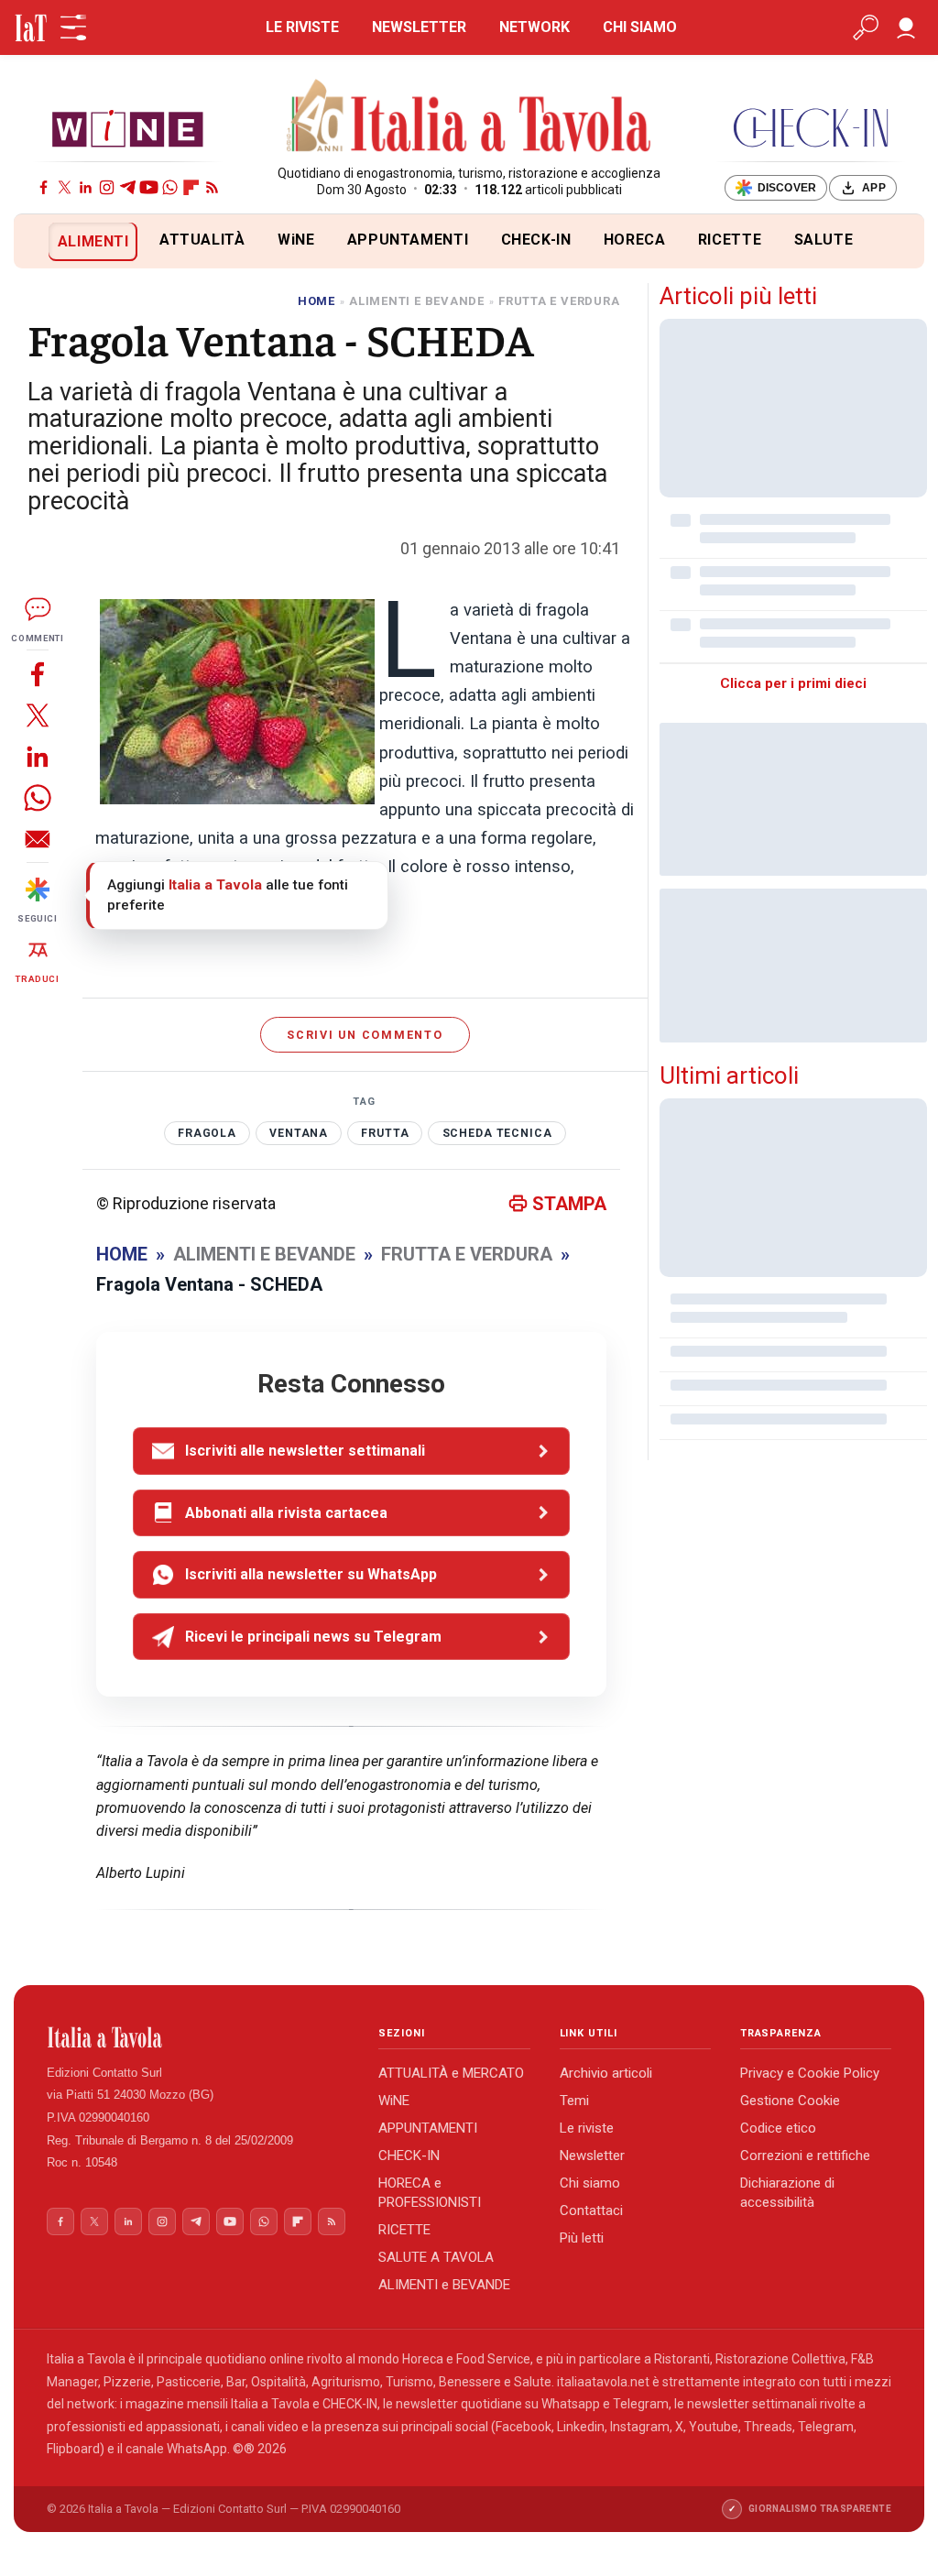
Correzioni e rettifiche (805, 2156)
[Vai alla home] (44, 241)
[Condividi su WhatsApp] (38, 797)
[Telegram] (128, 187)
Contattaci (591, 2210)
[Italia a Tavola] (469, 118)
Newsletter (592, 2156)
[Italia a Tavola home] (198, 2037)
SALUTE (824, 240)
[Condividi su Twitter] (38, 715)
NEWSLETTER (419, 27)
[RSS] (212, 187)
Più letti (582, 2238)
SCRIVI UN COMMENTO (365, 1035)
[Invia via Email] (38, 839)
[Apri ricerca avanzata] (866, 27)
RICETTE (730, 240)
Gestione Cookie (790, 2101)
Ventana (299, 1133)
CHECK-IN (536, 240)
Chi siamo (590, 2183)
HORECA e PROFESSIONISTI (430, 2193)
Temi (574, 2101)
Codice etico (778, 2128)
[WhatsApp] (170, 187)
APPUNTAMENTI (408, 240)
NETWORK (534, 27)
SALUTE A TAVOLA (436, 2257)
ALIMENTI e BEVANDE (444, 2285)
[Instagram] (107, 187)
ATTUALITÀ (202, 240)
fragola (207, 1133)
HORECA (635, 240)
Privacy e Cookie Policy (810, 2073)
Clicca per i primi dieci (793, 683)
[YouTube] (149, 187)
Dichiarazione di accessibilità (787, 2193)
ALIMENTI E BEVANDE (417, 301)
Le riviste (587, 2128)
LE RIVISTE (302, 27)
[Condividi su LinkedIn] (38, 756)
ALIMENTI (93, 241)
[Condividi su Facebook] (38, 674)
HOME (316, 301)
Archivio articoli (606, 2073)
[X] (65, 187)
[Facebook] (44, 187)
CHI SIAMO (640, 27)
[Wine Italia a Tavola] (127, 128)
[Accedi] (906, 27)
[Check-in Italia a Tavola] (811, 128)
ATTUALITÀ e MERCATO (451, 2073)
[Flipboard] (191, 187)
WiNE (296, 240)
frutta (385, 1133)
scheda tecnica (497, 1133)
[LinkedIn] (86, 187)
